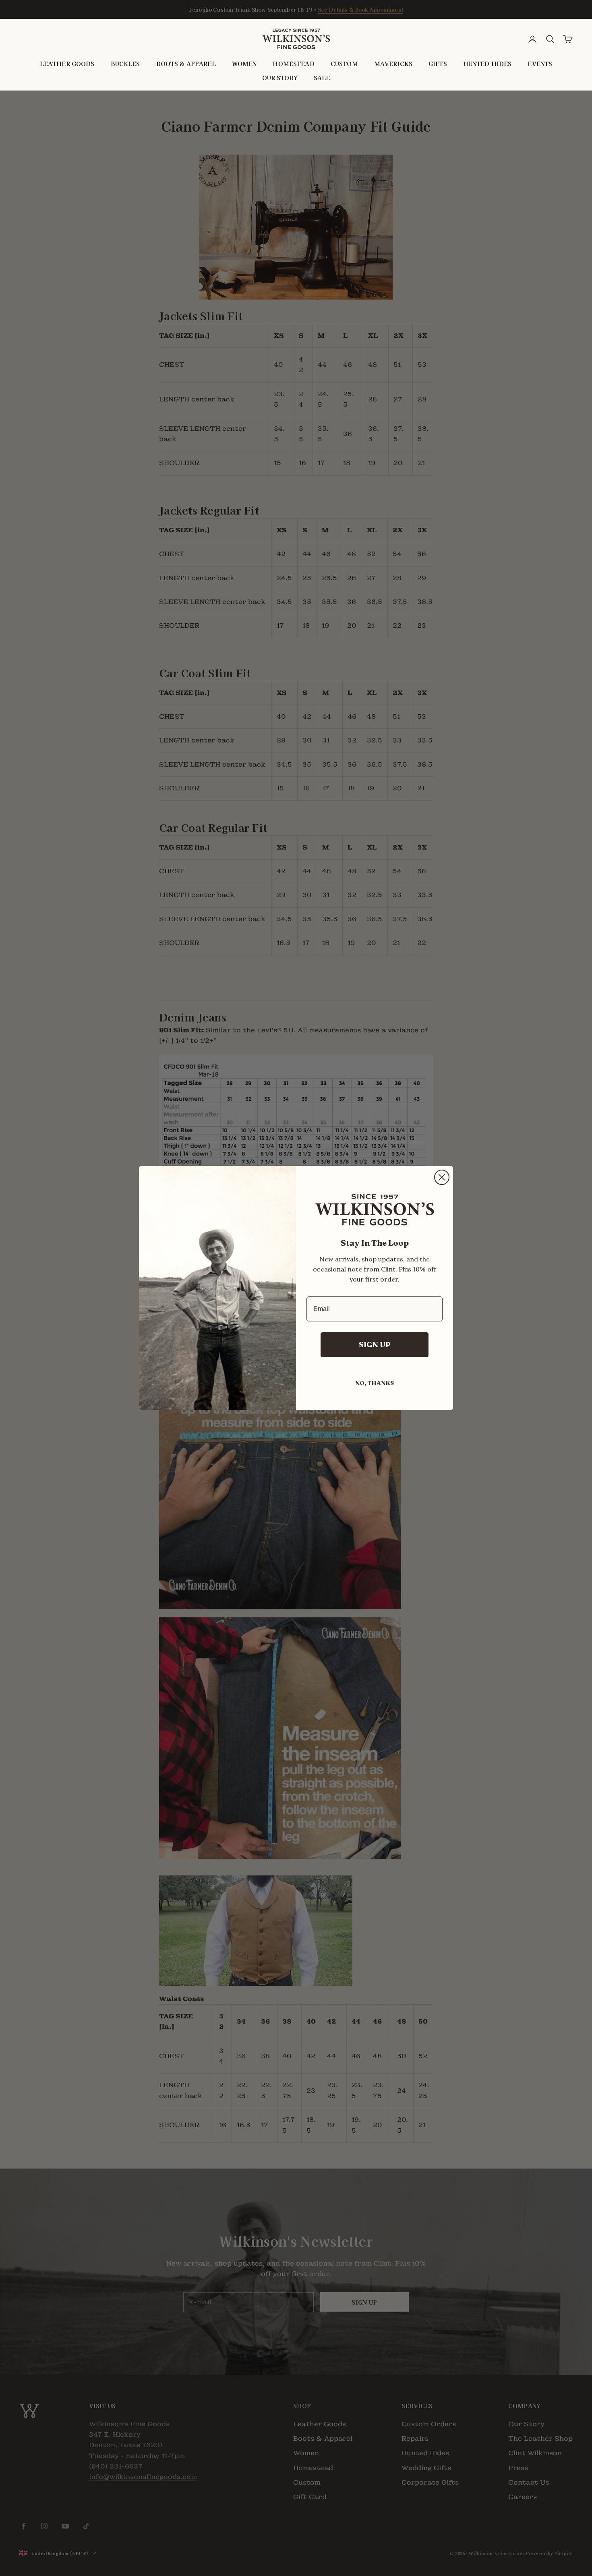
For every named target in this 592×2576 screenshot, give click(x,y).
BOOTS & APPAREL (186, 64)
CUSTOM (344, 64)
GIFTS (438, 64)
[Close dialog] (442, 1177)
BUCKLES (125, 64)
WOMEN (244, 64)
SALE (322, 78)
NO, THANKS (375, 1383)
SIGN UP (375, 1345)
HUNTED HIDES (487, 64)
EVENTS (540, 64)
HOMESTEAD (293, 64)
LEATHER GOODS (67, 64)
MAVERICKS (393, 64)
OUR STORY (280, 78)
